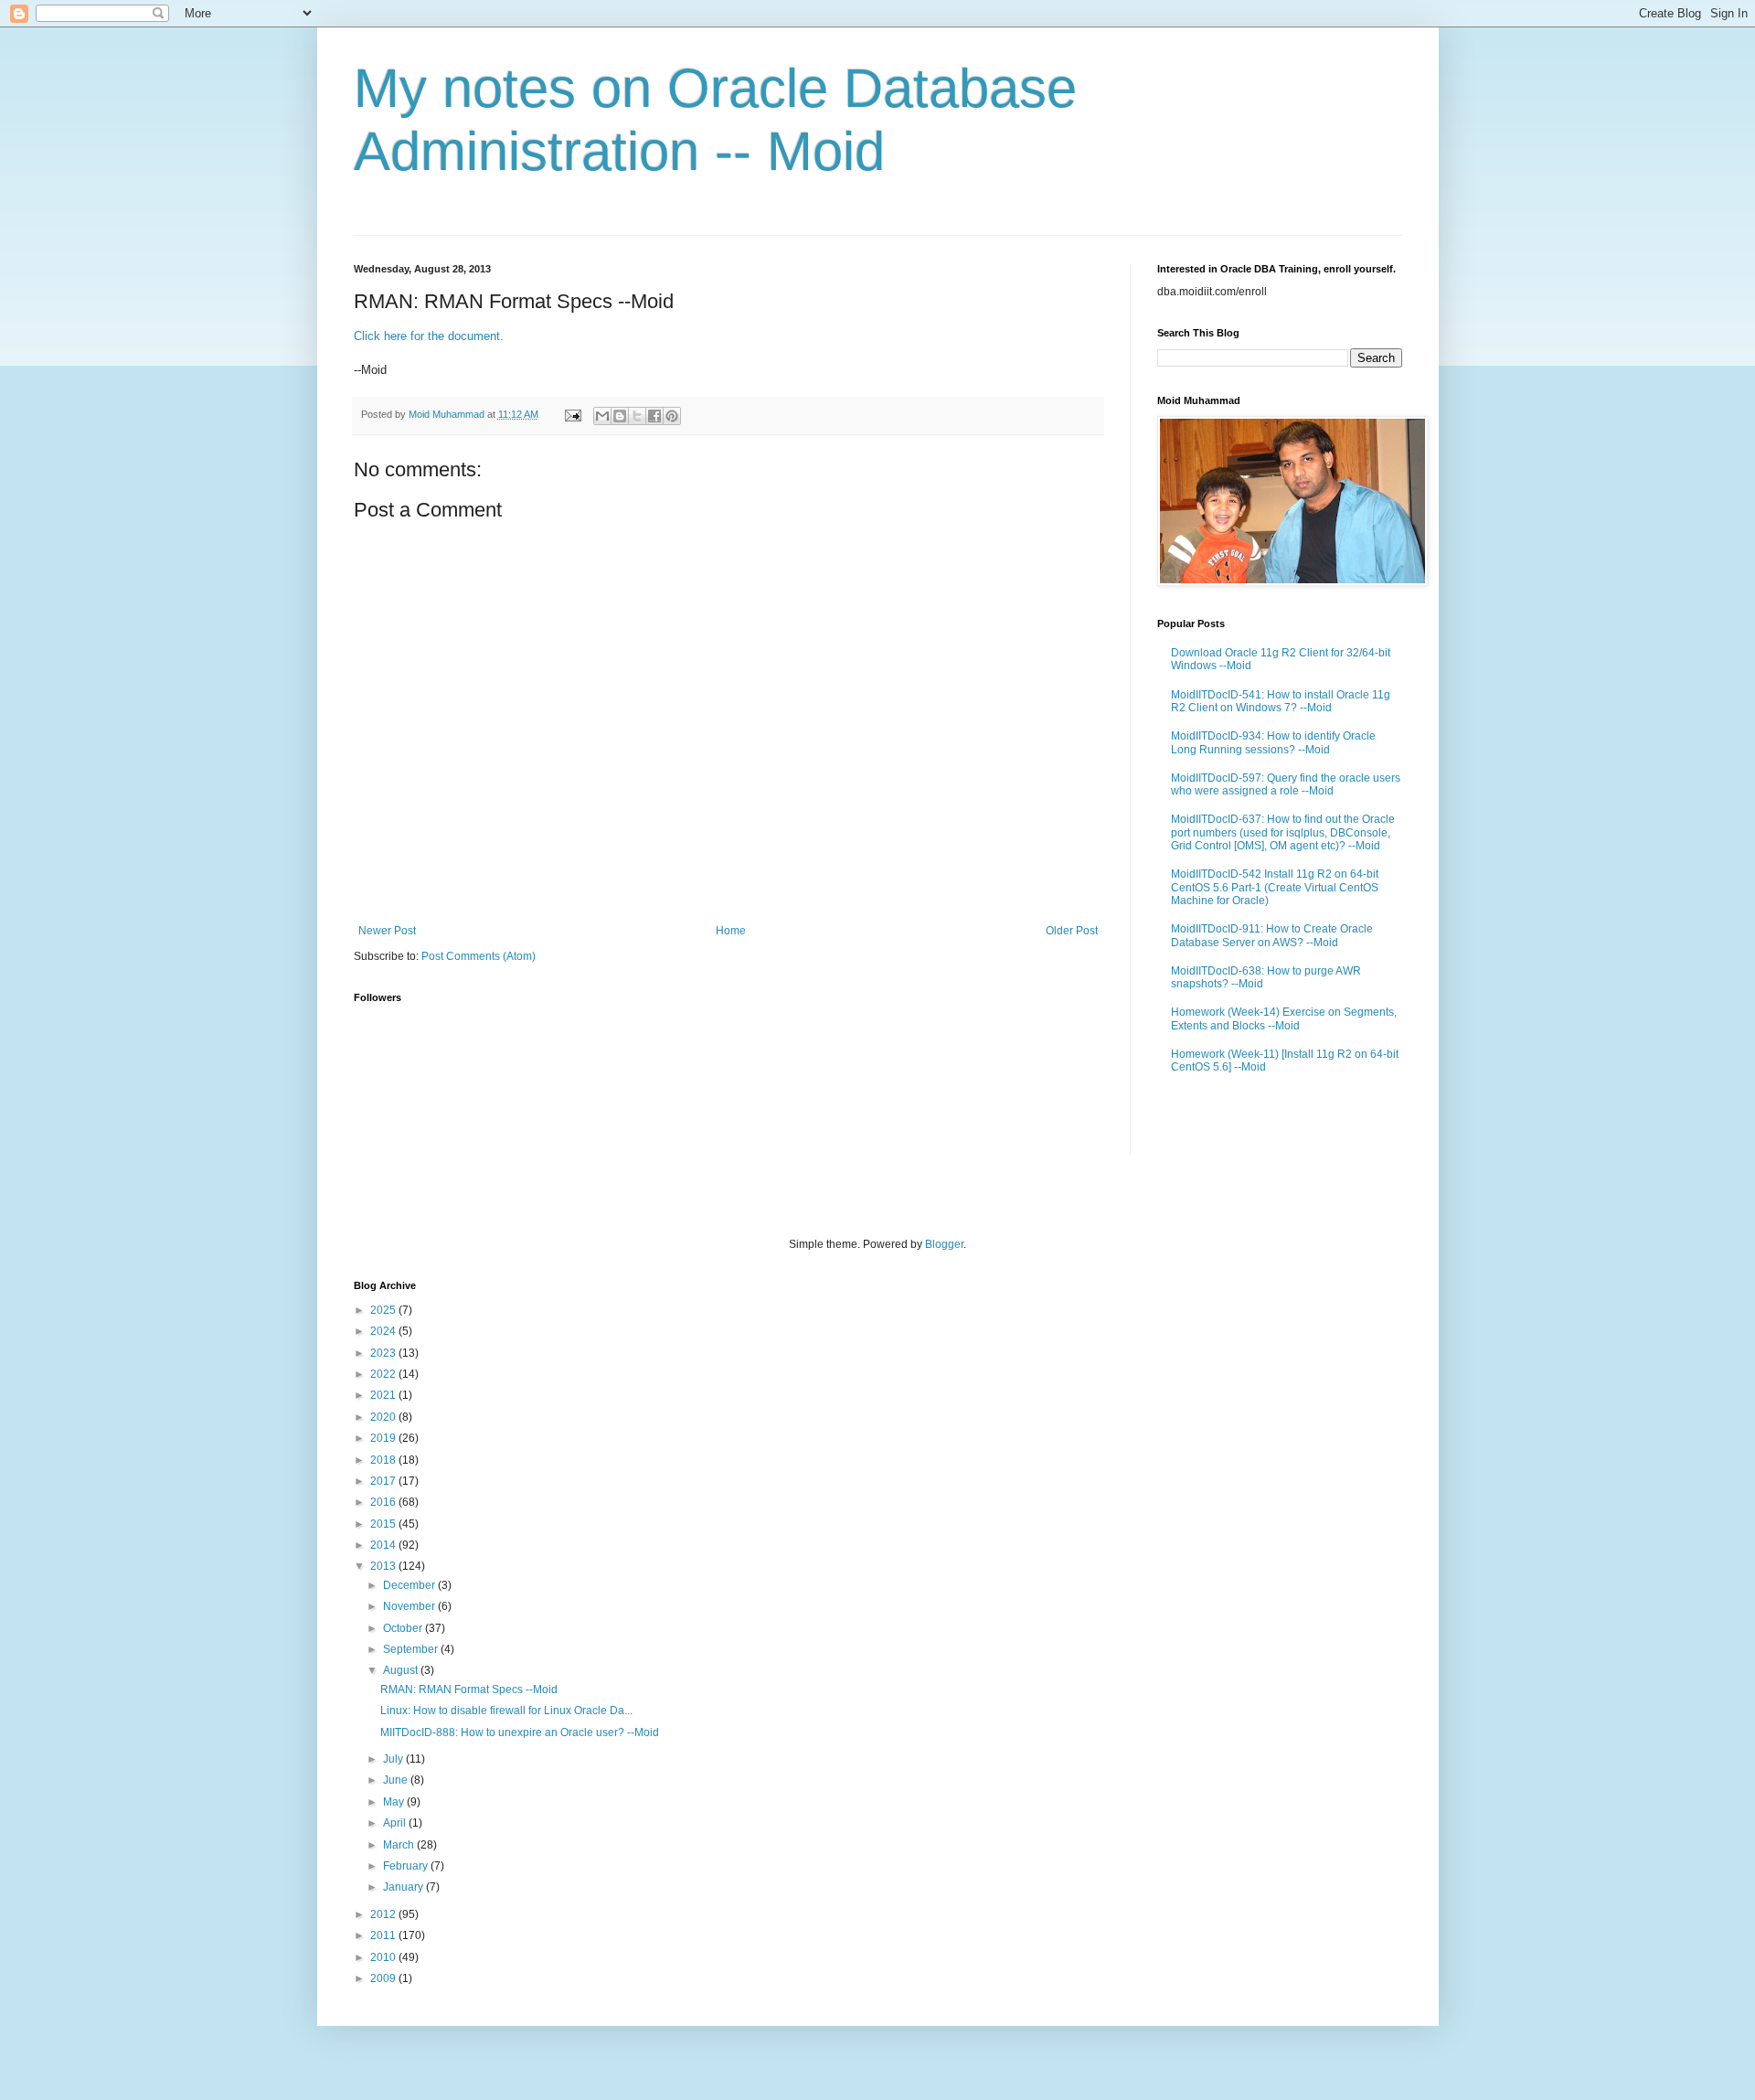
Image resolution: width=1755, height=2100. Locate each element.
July (394, 1759)
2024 (384, 1331)
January (404, 1887)
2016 (384, 1502)
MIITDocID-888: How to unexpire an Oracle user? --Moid (520, 1732)
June (397, 1780)
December (410, 1585)
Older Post (1072, 931)
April (396, 1823)
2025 (384, 1310)
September (412, 1649)
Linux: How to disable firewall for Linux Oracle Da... (506, 1711)
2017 (384, 1481)
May (395, 1802)
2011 (384, 1935)
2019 (384, 1438)
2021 (384, 1395)
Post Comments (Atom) (479, 956)
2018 (384, 1460)
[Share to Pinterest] (672, 416)
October (404, 1628)
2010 (384, 1957)
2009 (384, 1978)
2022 (384, 1374)
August (402, 1670)
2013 (384, 1566)
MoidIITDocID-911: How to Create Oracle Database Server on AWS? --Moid (1272, 935)
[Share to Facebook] (654, 416)
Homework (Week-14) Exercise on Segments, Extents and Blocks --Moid (1284, 1018)
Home (731, 931)
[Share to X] (637, 416)
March (400, 1845)
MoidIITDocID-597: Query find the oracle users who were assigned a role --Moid (1286, 784)
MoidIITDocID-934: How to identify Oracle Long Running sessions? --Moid (1273, 742)
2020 (384, 1417)
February (407, 1866)
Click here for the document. (429, 336)
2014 (384, 1545)
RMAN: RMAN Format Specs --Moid (469, 1690)
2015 (384, 1524)
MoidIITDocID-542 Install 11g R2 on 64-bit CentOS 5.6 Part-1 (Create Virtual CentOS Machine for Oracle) (1275, 887)
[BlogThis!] (620, 416)
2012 (384, 1914)
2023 (384, 1353)
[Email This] (602, 416)
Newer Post (387, 931)
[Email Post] (572, 414)
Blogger (944, 1244)
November (410, 1606)
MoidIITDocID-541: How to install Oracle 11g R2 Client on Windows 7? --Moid (1281, 701)
